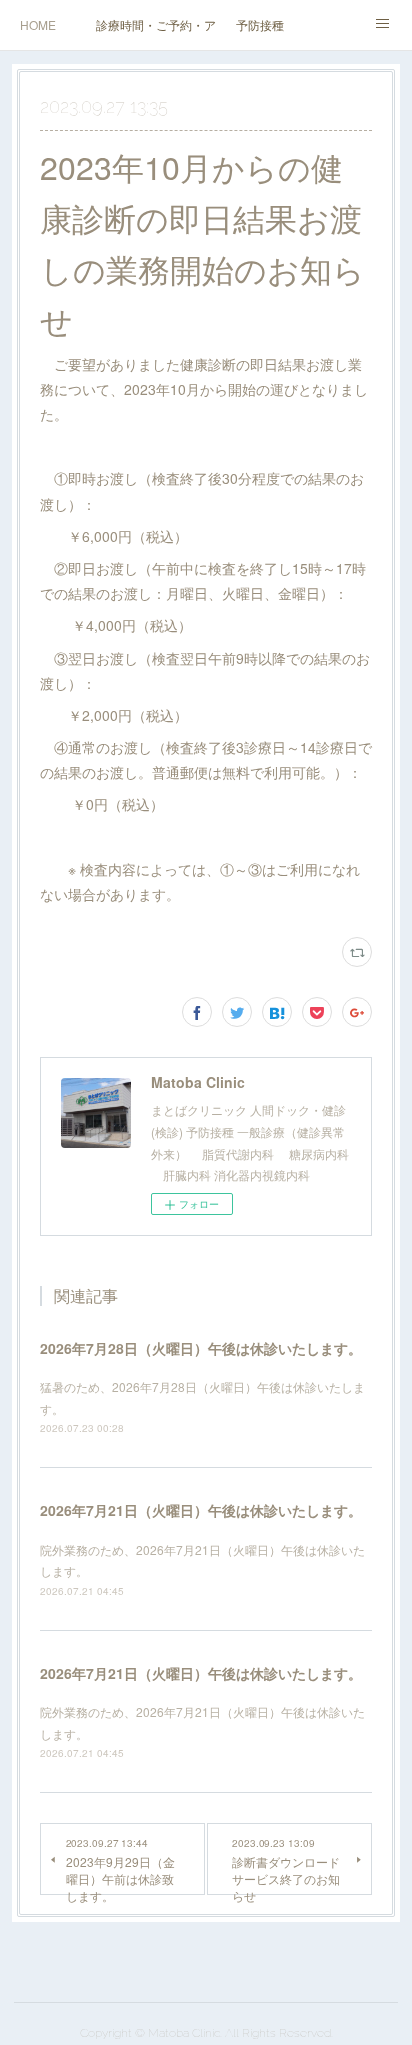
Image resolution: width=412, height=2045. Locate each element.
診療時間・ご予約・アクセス (156, 24)
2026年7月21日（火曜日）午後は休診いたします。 (201, 1510)
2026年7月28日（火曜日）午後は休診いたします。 (201, 1348)
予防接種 (260, 24)
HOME (38, 24)
